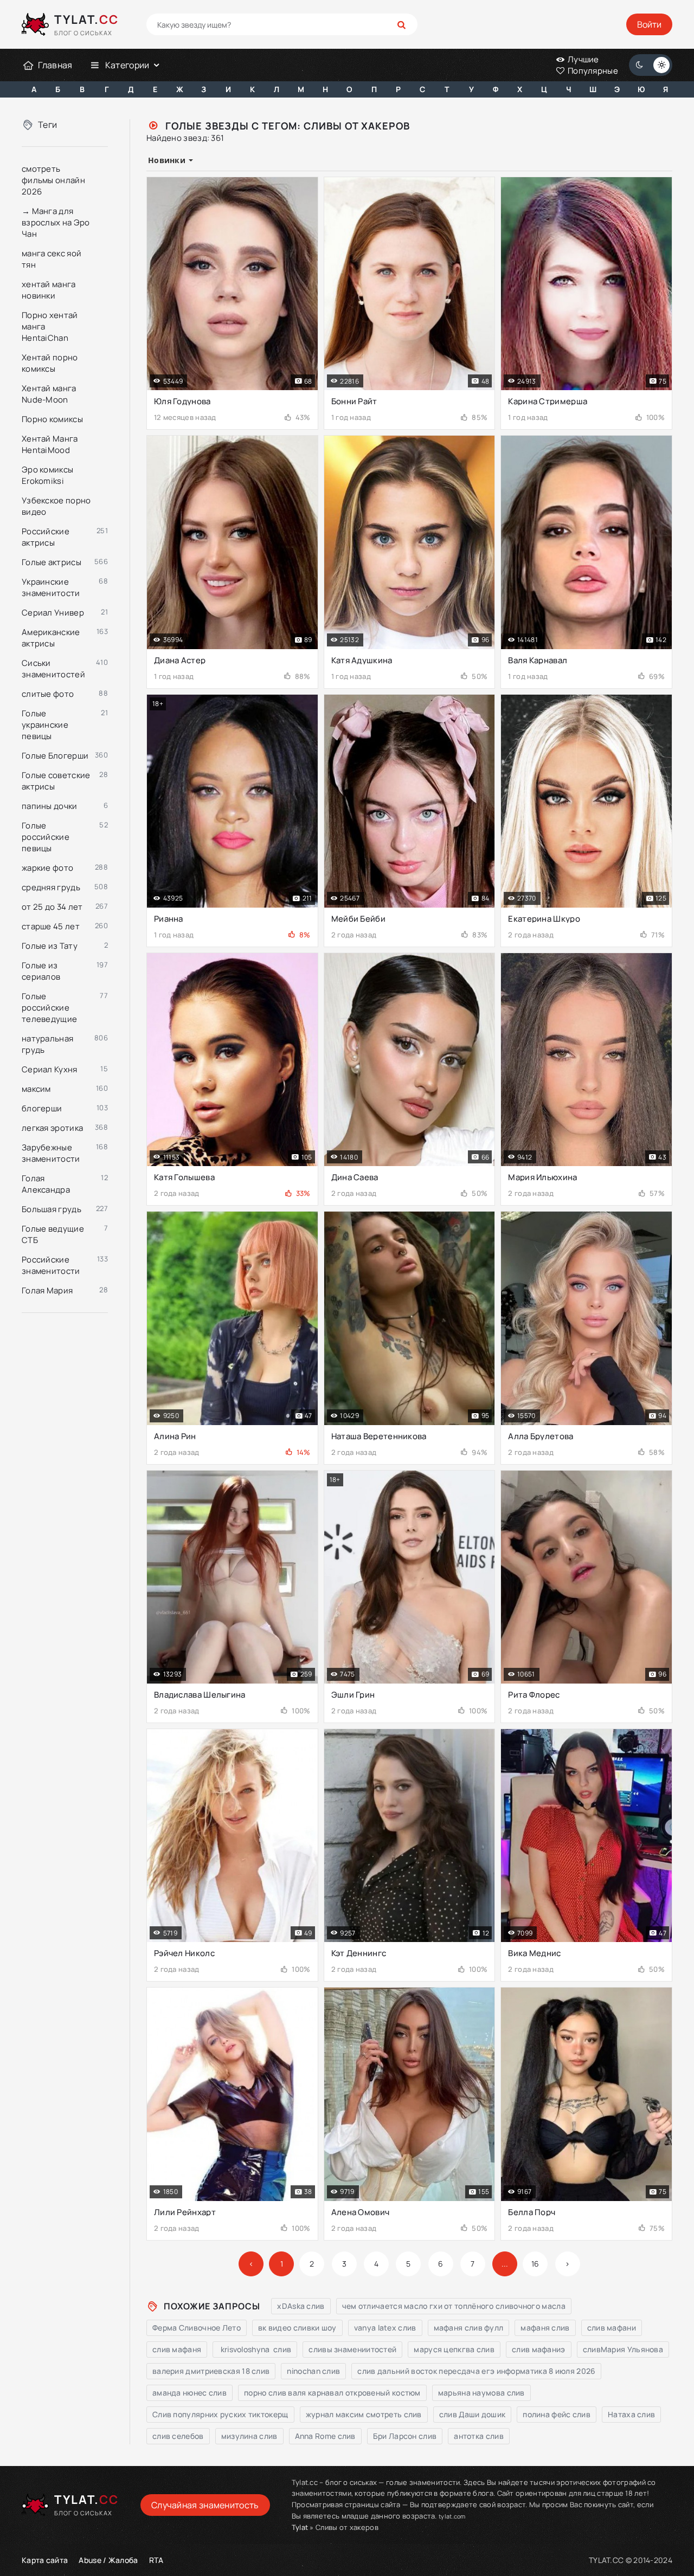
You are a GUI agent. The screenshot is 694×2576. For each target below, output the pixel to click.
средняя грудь (51, 887)
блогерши (42, 1108)
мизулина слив (249, 2436)
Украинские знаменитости (51, 587)
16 (535, 2264)
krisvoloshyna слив (255, 2349)
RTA (156, 2560)
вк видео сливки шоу (297, 2328)
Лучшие (583, 59)
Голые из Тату (50, 946)
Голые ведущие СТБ (53, 1234)
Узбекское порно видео (56, 506)
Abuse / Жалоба (108, 2560)
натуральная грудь (47, 1044)
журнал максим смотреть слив (364, 2414)
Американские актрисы (51, 638)
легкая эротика (52, 1128)
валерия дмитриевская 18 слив (211, 2371)
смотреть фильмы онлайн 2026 (53, 180)
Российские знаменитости (51, 1265)
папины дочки (50, 806)
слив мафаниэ (539, 2349)
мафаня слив (545, 2328)
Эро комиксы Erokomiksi (47, 475)
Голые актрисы (52, 562)
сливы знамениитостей (352, 2349)
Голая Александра (46, 1184)
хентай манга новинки (49, 290)
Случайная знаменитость (205, 2505)
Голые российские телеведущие (49, 1008)
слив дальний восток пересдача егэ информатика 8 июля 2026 (476, 2371)
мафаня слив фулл (469, 2328)
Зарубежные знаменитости (51, 1153)
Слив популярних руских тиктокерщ (220, 2414)
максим (36, 1089)
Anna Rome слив (325, 2436)
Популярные (592, 71)
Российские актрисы (46, 537)
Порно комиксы (52, 419)
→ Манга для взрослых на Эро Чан (56, 222)
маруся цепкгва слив (454, 2349)
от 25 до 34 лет (52, 907)
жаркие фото (47, 868)
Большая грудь (52, 1209)
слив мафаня (177, 2349)
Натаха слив (631, 2414)
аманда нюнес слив (189, 2393)
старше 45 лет (51, 926)
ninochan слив (313, 2371)
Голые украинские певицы (45, 725)
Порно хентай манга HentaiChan (50, 326)
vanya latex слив (385, 2328)
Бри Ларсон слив (405, 2436)
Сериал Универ (53, 613)
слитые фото (48, 694)
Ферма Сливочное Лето (197, 2328)
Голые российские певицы (46, 837)
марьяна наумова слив (481, 2393)
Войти (649, 24)
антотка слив (479, 2436)
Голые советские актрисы (56, 781)
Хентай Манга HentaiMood (50, 444)
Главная (55, 65)
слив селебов (178, 2436)
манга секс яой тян (52, 259)
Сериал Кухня (50, 1069)
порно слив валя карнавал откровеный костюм (332, 2393)
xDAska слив (301, 2306)
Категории (127, 65)
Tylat (300, 2527)
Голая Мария (47, 1290)
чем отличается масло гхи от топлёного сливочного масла (454, 2306)
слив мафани (612, 2328)
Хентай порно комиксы (50, 363)
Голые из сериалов (41, 971)
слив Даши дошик (473, 2414)
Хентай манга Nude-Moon (49, 394)
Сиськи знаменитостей (53, 669)
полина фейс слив (557, 2414)
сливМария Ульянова (623, 2349)
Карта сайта (45, 2560)
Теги (47, 125)
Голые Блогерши (55, 756)
